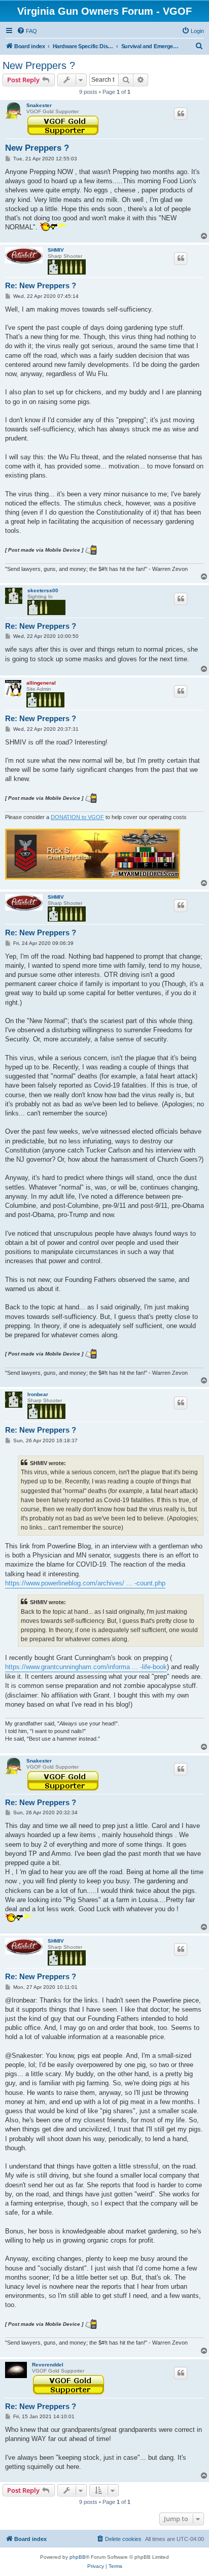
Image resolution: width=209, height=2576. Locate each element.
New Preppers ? (39, 65)
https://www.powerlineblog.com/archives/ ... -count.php (85, 1583)
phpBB (78, 2557)
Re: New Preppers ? (41, 285)
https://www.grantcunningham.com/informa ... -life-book (86, 1667)
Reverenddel (48, 2365)
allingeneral (41, 683)
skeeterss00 (43, 590)
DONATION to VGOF (77, 817)
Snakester (39, 105)
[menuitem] (27, 31)
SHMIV (56, 250)
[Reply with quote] (181, 114)
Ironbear (38, 1394)
